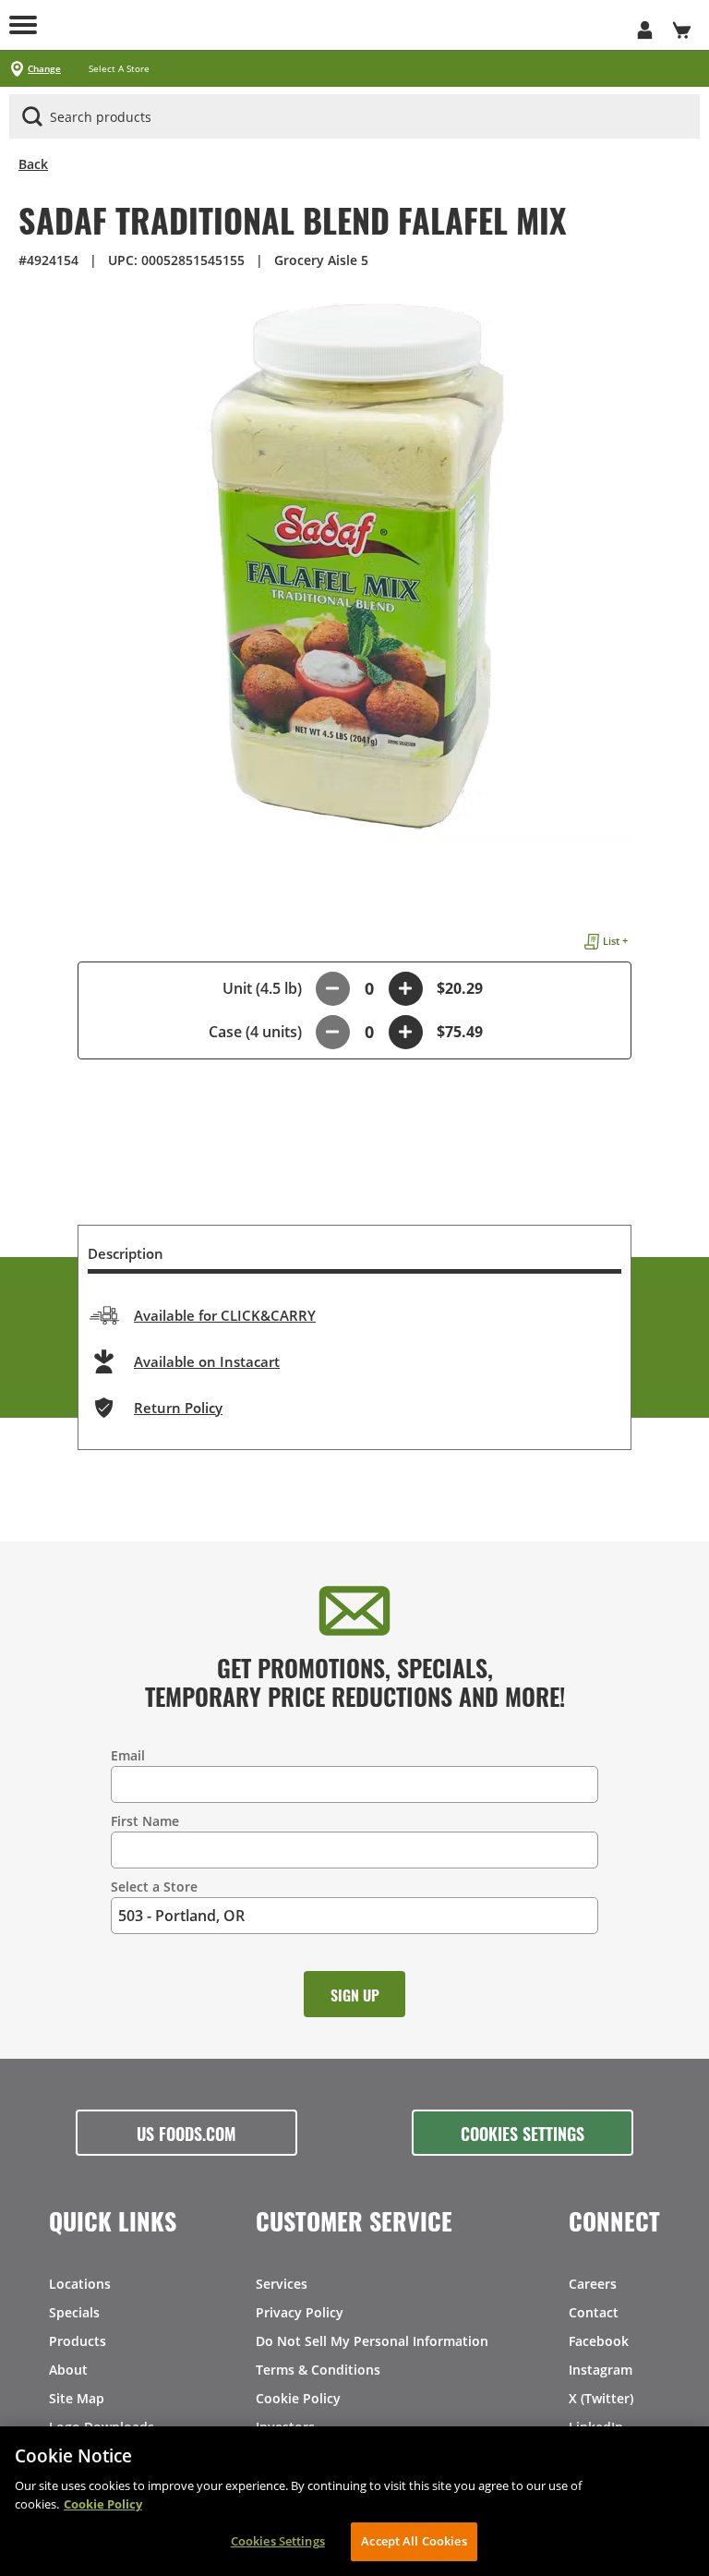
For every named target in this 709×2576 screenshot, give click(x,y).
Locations (80, 2284)
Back (33, 164)
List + (615, 941)
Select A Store (119, 69)
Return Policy (178, 1408)
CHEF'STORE (354, 25)
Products (78, 2341)
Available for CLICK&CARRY (225, 1315)
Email (128, 1755)
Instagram (601, 2370)
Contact (594, 2312)
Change (44, 69)
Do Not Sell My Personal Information (372, 2341)
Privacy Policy (300, 2312)
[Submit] (32, 116)
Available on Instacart (207, 1361)
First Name (145, 1821)
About (68, 2370)
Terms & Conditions (318, 2370)
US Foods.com (186, 2133)
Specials (74, 2312)
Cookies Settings (523, 2133)
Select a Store (154, 1887)
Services (282, 2284)
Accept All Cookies (414, 2541)
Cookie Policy (298, 2398)
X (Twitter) (601, 2398)
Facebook (599, 2341)
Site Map (77, 2398)
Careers (593, 2284)
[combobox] (354, 117)
